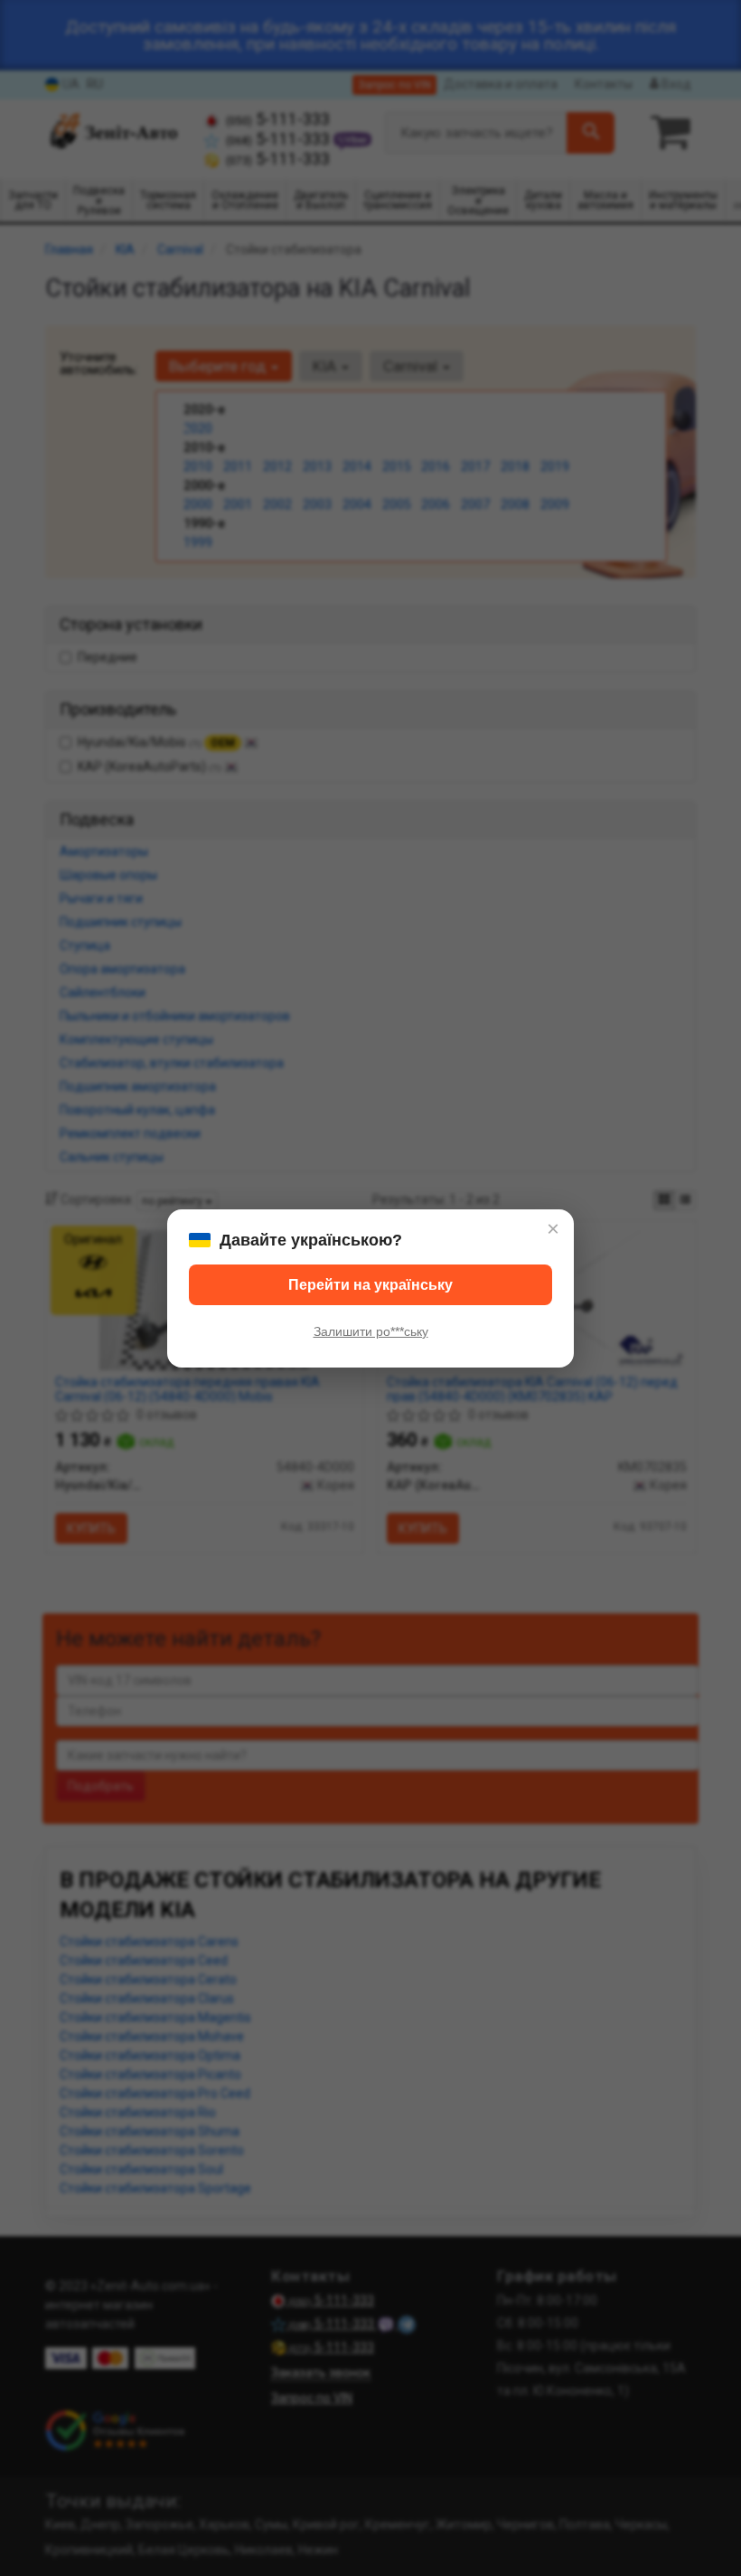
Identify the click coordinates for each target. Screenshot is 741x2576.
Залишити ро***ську (371, 1331)
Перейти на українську (370, 1285)
